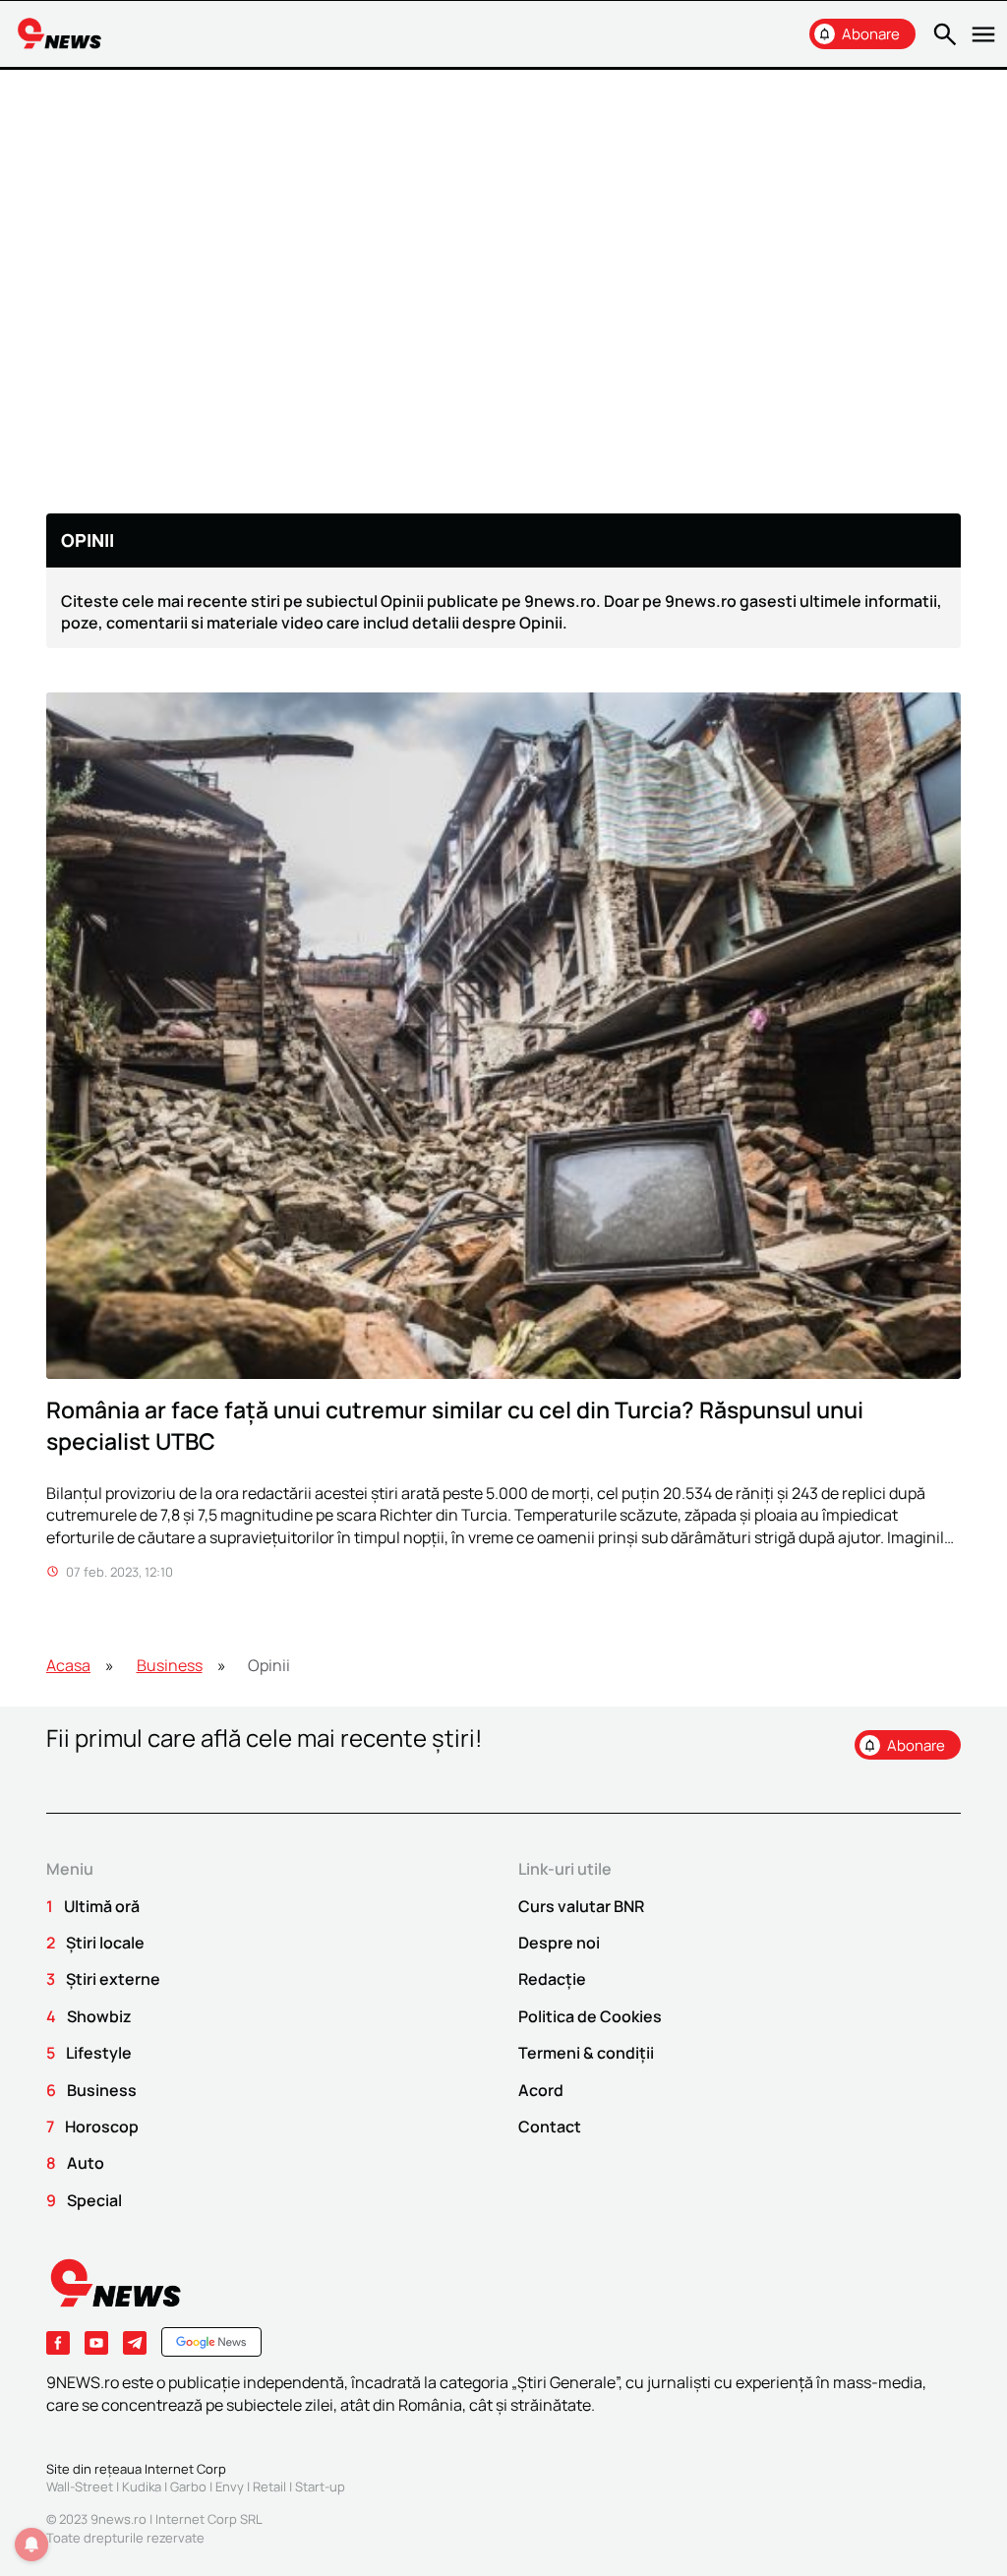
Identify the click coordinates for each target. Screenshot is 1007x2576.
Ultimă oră (102, 1906)
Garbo (188, 2486)
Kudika (142, 2486)
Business (170, 1665)
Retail (269, 2486)
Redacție (552, 1979)
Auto (86, 2163)
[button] (942, 34)
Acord (541, 2090)
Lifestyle (99, 2053)
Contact (550, 2127)
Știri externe (113, 1979)
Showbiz (99, 2016)
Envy (230, 2486)
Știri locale (105, 1943)
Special (94, 2200)
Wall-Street (80, 2486)
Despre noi (559, 1943)
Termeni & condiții (586, 2053)
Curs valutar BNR (581, 1906)
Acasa (68, 1665)
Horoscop (102, 2127)
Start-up (320, 2486)
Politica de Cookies (590, 2016)
